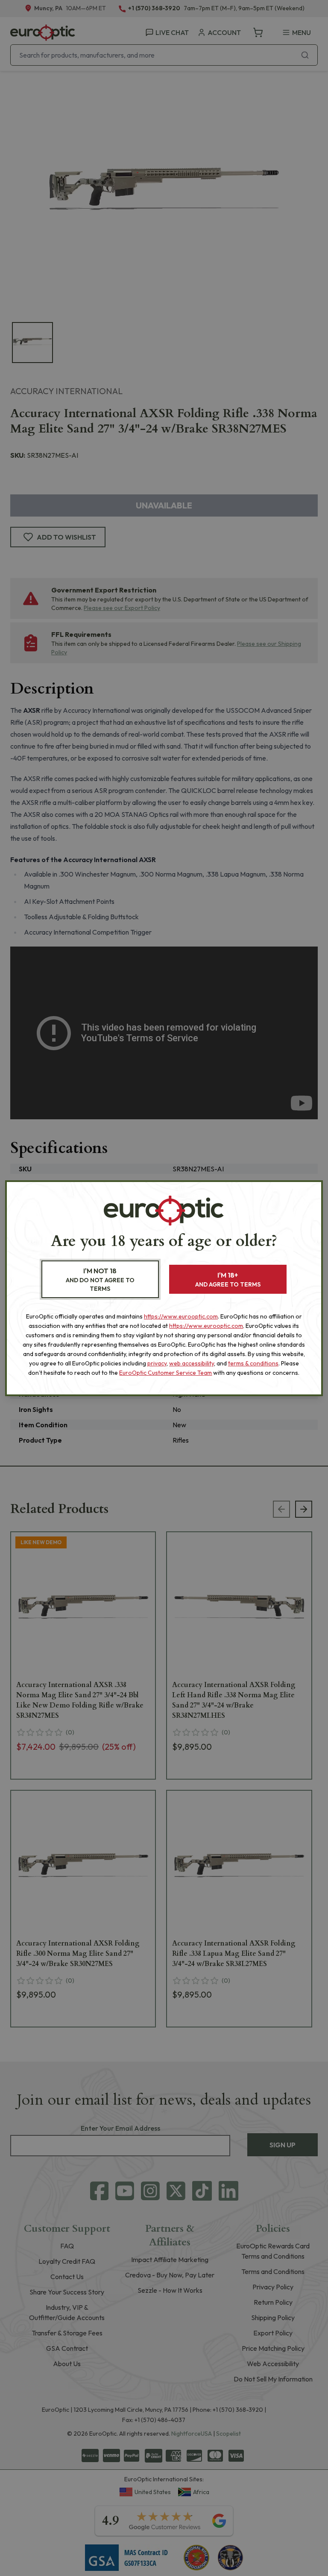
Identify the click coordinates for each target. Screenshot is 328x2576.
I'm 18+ (228, 1279)
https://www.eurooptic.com (181, 1316)
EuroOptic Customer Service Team (165, 1373)
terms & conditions (253, 1363)
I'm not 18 (100, 1279)
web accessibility (192, 1363)
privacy (157, 1363)
